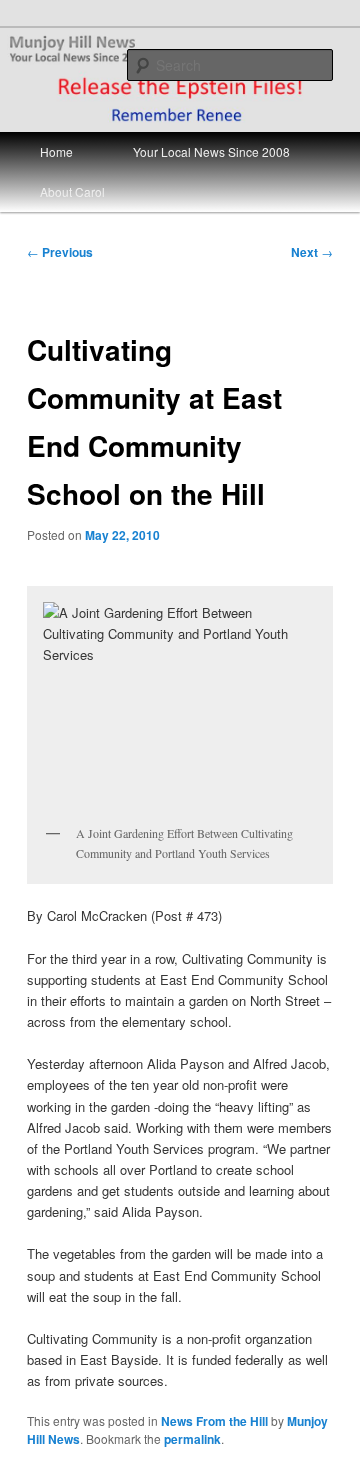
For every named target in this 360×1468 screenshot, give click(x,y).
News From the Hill (214, 1421)
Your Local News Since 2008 (211, 151)
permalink (192, 1439)
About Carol (72, 191)
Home (56, 151)
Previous (60, 252)
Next (312, 252)
